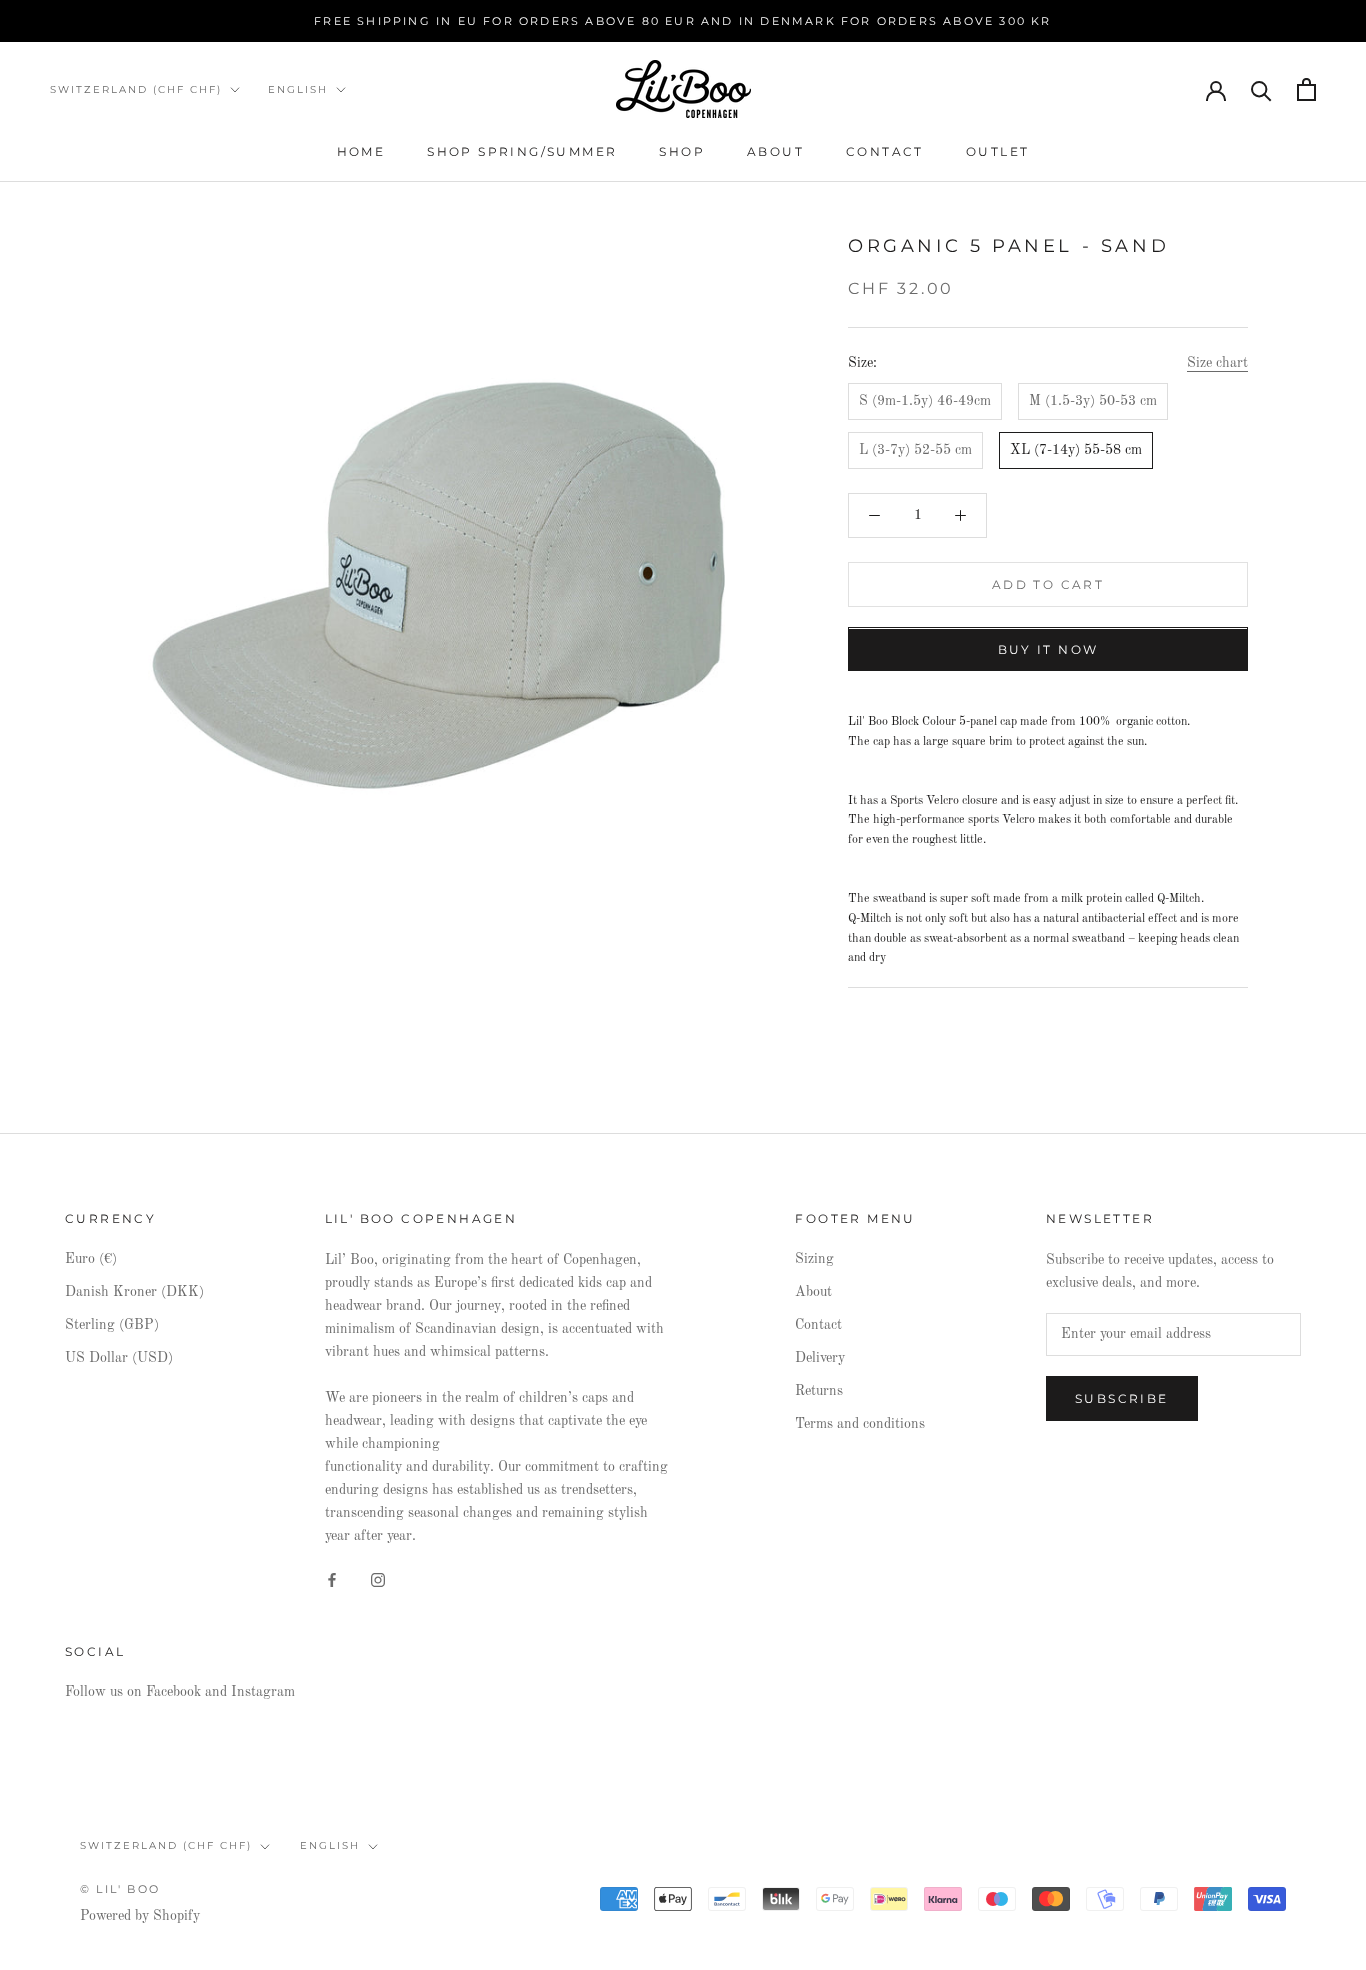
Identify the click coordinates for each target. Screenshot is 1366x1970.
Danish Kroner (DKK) (134, 1292)
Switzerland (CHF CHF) (136, 89)
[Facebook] (332, 1579)
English (298, 89)
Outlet (997, 151)
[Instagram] (378, 1579)
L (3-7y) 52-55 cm (915, 450)
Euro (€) (91, 1259)
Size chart (1217, 363)
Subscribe (1122, 1398)
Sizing (814, 1259)
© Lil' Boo (120, 1889)
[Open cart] (1306, 89)
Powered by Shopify (140, 1916)
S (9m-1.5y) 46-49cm (925, 401)
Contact (885, 151)
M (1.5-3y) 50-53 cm (1093, 401)
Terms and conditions (860, 1424)
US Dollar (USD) (119, 1358)
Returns (819, 1391)
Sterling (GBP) (112, 1325)
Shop (682, 151)
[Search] (1261, 89)
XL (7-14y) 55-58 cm (1076, 450)
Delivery (820, 1358)
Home (361, 151)
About (775, 151)
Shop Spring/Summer (522, 151)
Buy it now (1048, 650)
